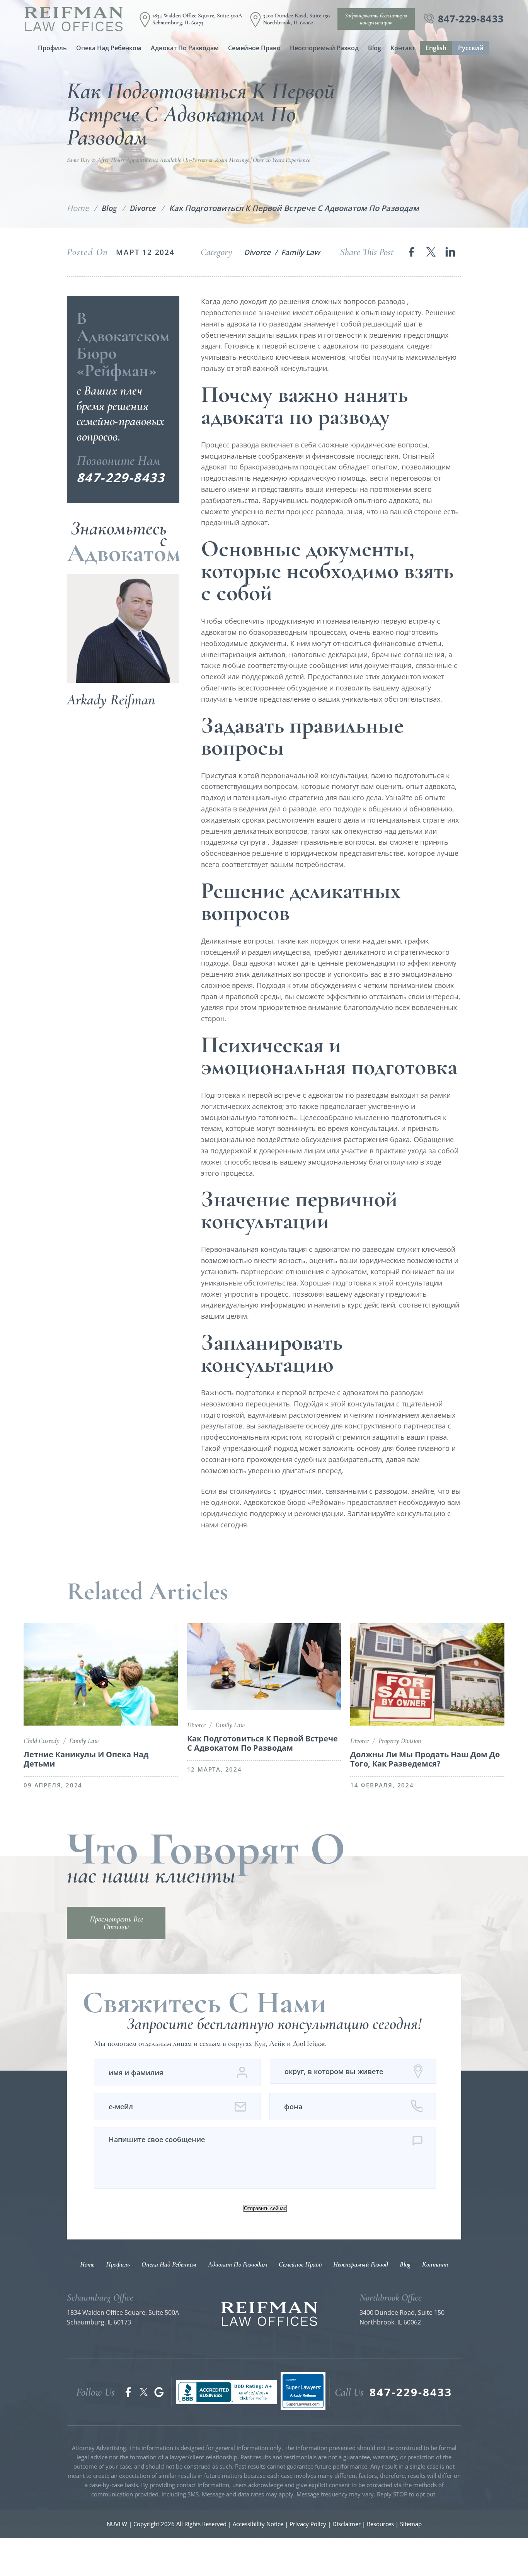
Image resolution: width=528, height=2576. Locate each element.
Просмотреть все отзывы (116, 1923)
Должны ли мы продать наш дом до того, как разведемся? (425, 1759)
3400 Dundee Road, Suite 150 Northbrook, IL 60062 (296, 19)
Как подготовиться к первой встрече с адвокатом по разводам (262, 1743)
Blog (375, 48)
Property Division (400, 1741)
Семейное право (254, 48)
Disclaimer (347, 2524)
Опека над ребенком (109, 48)
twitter (431, 252)
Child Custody (42, 1741)
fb (128, 2392)
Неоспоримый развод (324, 48)
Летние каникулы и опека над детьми (86, 1759)
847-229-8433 (471, 19)
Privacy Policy (308, 2524)
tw (144, 2392)
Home (87, 2264)
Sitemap (411, 2524)
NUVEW (117, 2524)
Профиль (52, 48)
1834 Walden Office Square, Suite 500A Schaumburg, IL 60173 (197, 19)
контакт (403, 48)
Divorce (257, 252)
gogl (159, 2392)
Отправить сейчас (265, 2208)
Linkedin (451, 252)
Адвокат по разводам (185, 48)
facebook (411, 252)
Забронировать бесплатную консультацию (376, 19)
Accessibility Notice (258, 2524)
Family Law (300, 252)
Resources (381, 2524)
